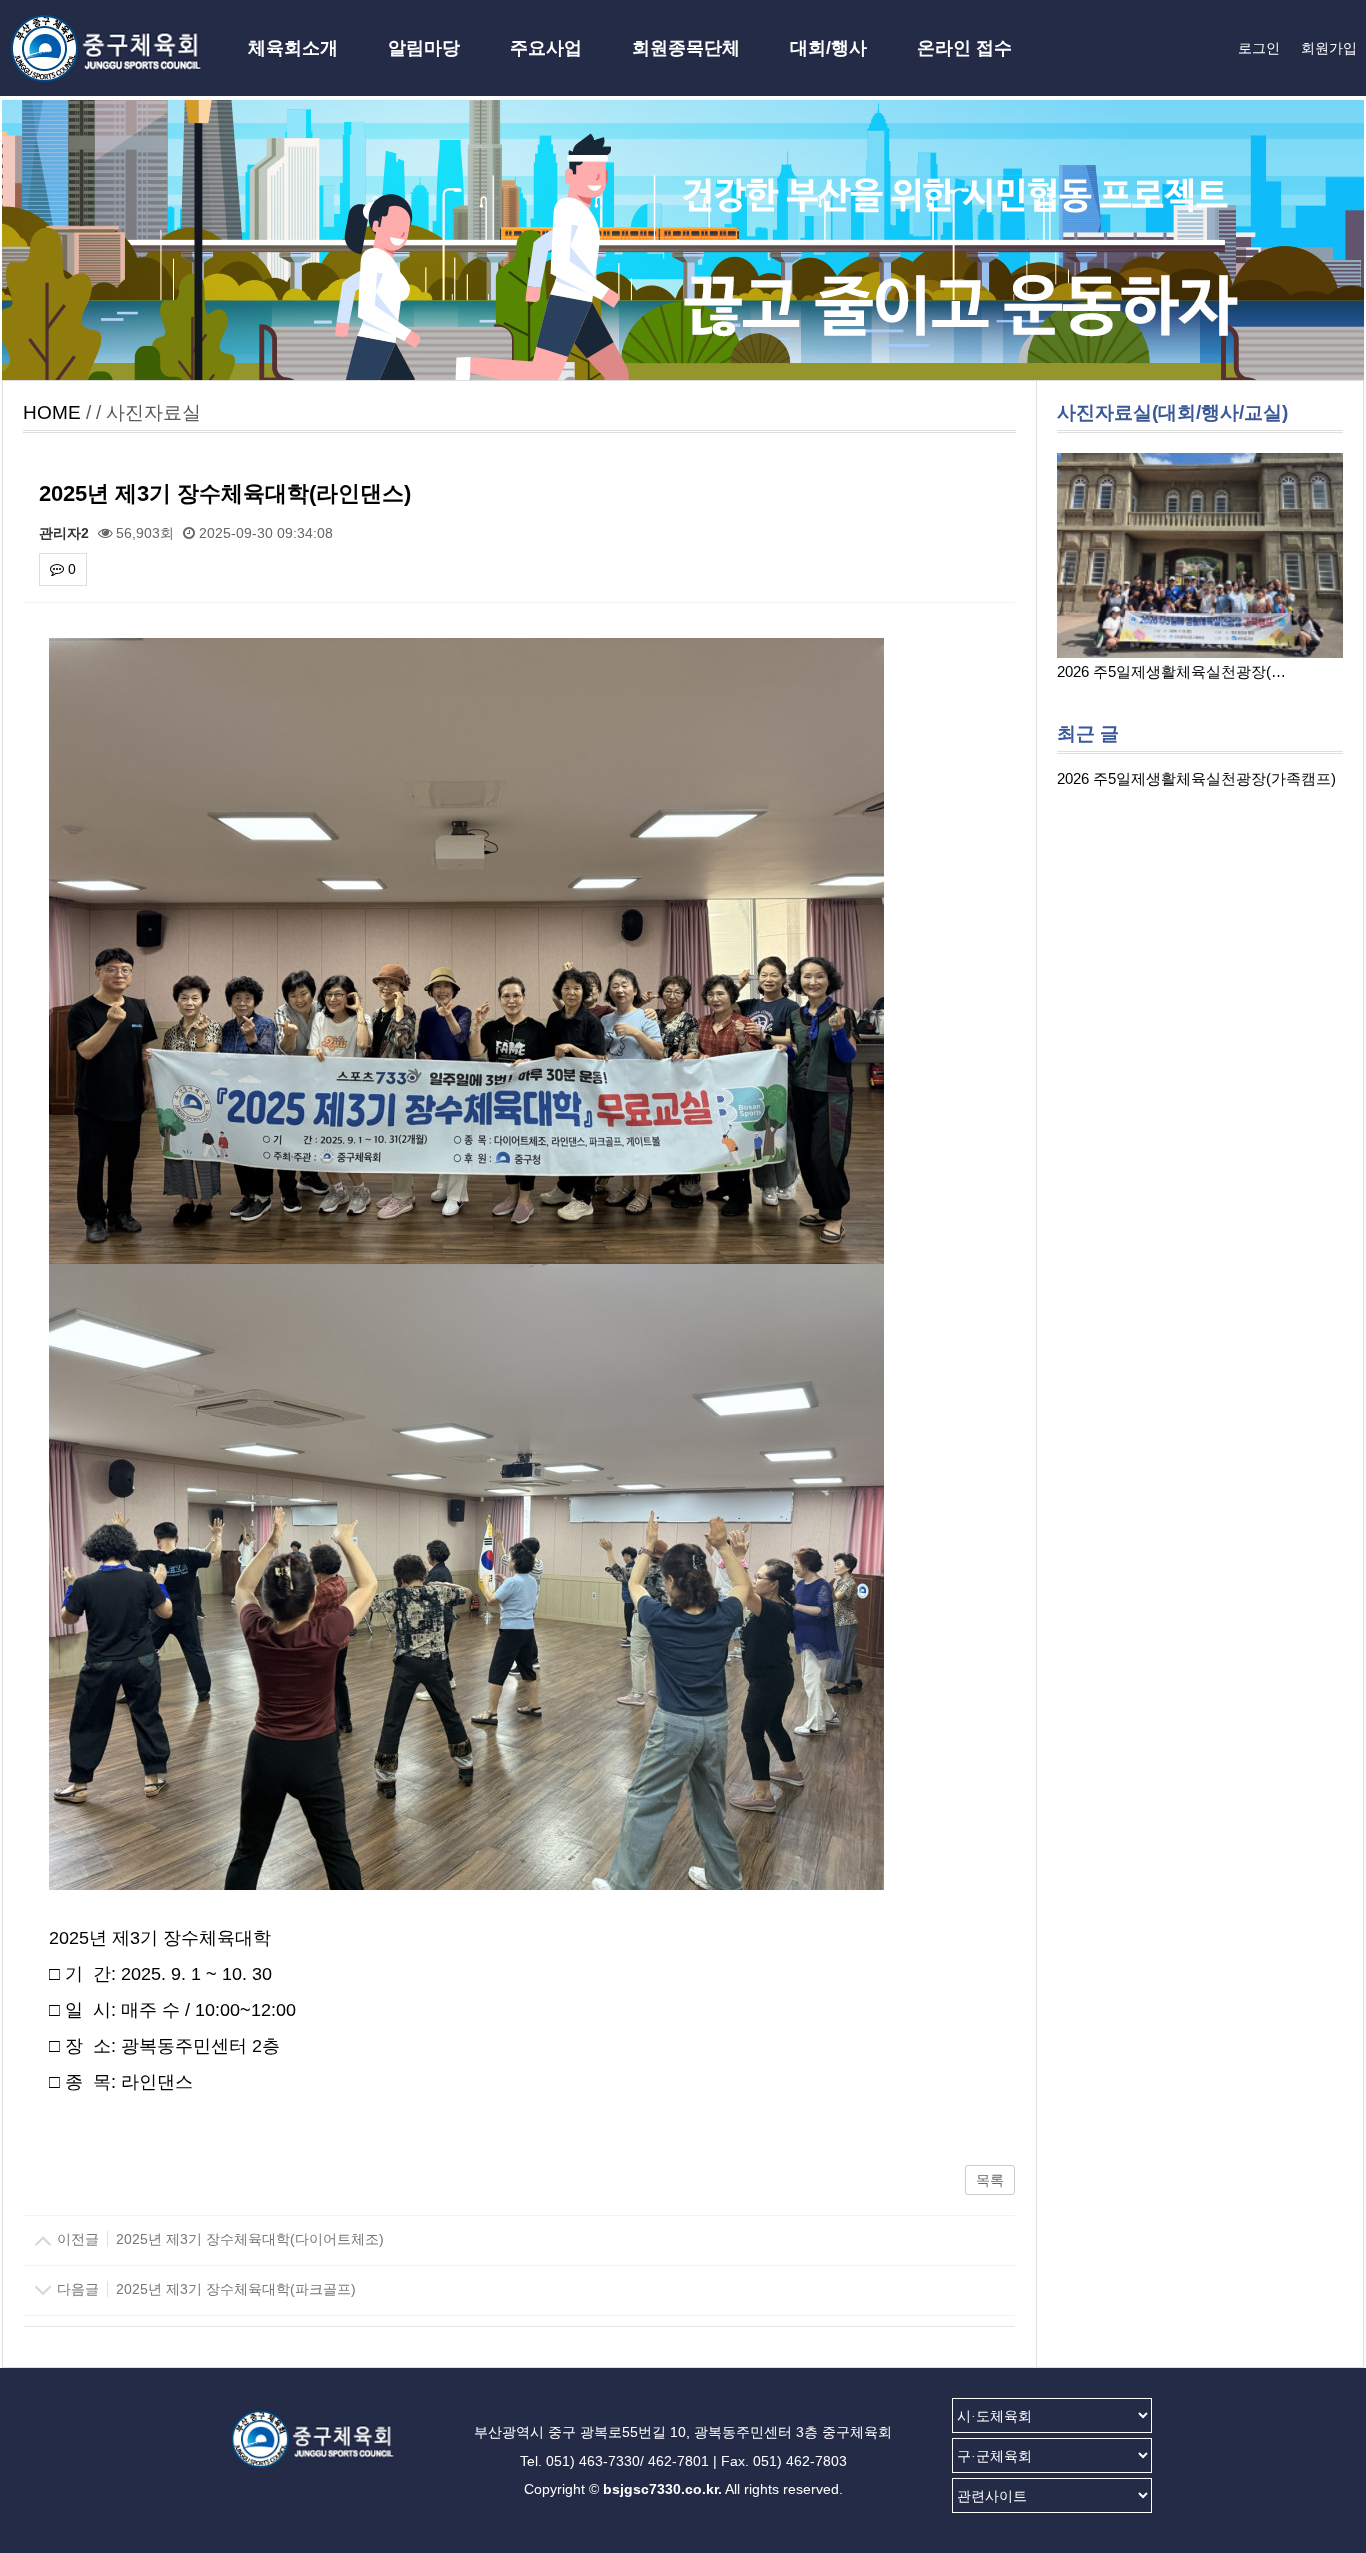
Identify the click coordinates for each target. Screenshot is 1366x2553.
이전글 (218, 2239)
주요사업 (546, 48)
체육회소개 (293, 48)
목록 (990, 2180)
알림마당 (424, 48)
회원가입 (1329, 48)
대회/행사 (828, 48)
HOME (52, 412)
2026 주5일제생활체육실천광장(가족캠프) (1196, 778)
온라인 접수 (964, 48)
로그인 (1259, 48)
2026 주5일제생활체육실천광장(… (1171, 671)
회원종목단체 (686, 48)
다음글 (204, 2289)
